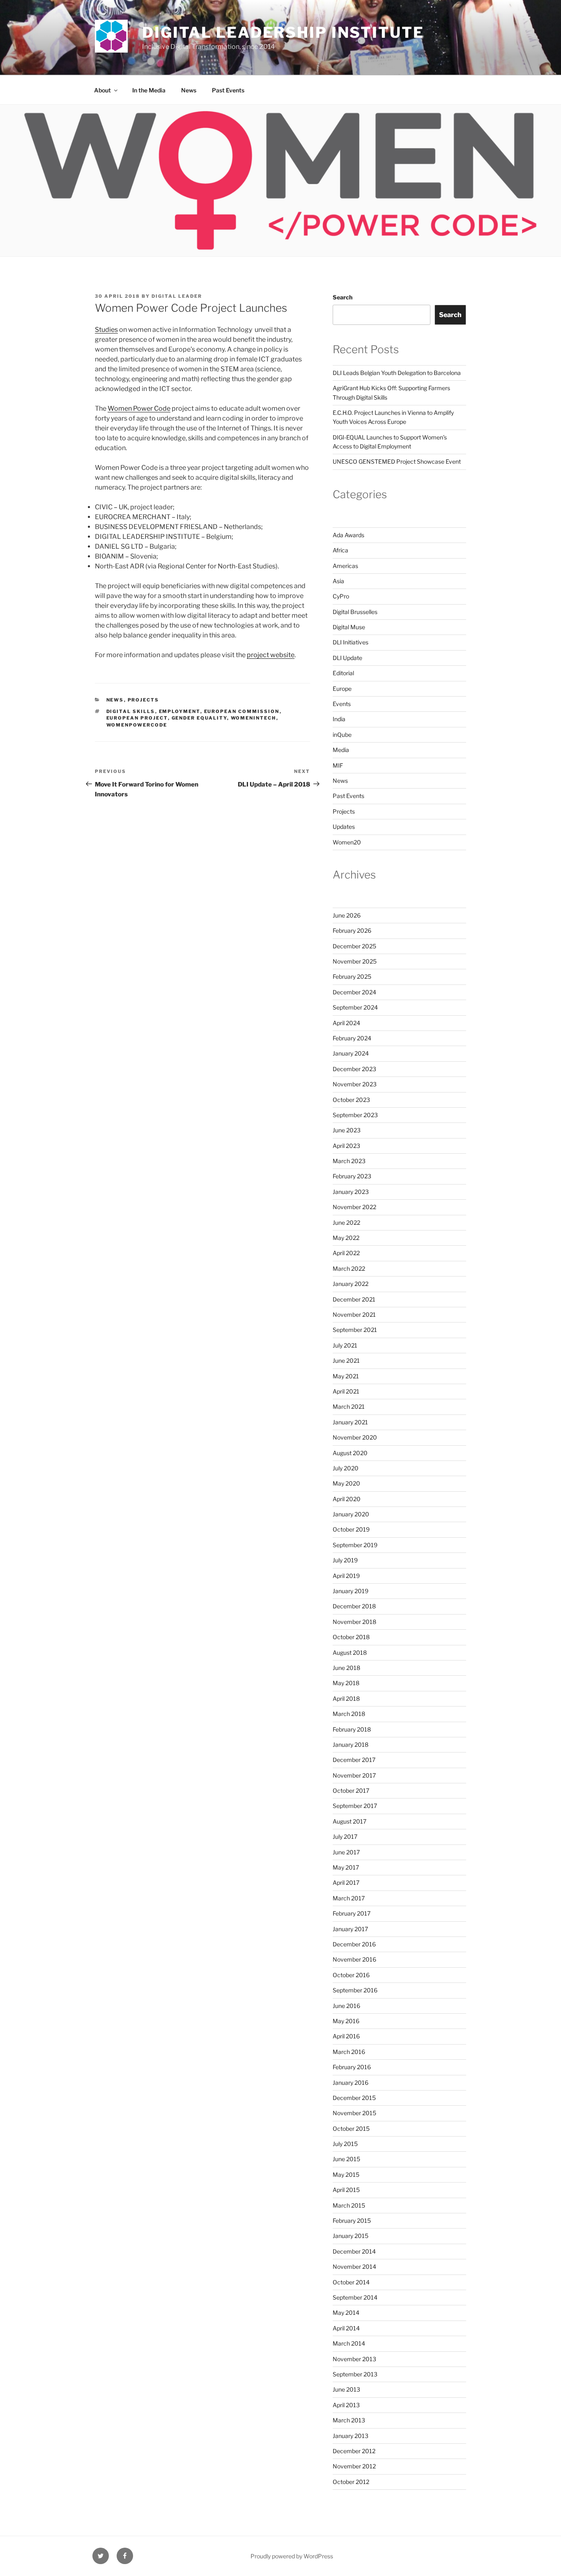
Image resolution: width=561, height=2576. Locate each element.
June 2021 (346, 1360)
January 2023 (351, 1192)
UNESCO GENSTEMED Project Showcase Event (397, 461)
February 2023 (352, 1176)
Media (341, 750)
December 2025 (354, 946)
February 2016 (352, 2067)
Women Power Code (139, 408)
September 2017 (355, 1806)
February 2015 (352, 2221)
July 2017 (345, 1837)
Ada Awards (348, 535)
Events (342, 704)
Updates (344, 827)
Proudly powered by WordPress (292, 2556)
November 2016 (354, 1959)
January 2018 (351, 1745)
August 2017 (349, 1821)
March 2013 (349, 2420)
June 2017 (346, 1852)
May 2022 (346, 1238)
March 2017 (349, 1898)
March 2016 (349, 2052)
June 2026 (347, 915)
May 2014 (346, 2313)
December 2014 (354, 2251)
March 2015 (349, 2205)
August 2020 (350, 1453)
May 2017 (346, 1867)
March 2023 (349, 1161)
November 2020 (355, 1437)
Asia (338, 581)
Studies (106, 330)
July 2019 (345, 1560)
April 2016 (346, 2036)
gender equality (199, 718)
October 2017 (351, 1791)
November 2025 (355, 961)
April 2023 (346, 1146)
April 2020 (347, 1499)
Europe (342, 689)
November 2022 (354, 1207)
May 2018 (346, 1683)
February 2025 (352, 976)
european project (137, 718)
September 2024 (355, 1007)
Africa (340, 550)
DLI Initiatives (351, 642)
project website (271, 655)
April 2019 (346, 1576)
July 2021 (345, 1345)
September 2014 (355, 2297)
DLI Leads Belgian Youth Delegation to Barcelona (397, 373)
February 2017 (352, 1913)
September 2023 (355, 1115)
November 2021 (354, 1314)
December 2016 (354, 1944)
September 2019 (355, 1545)
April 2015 (346, 2190)
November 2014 (354, 2267)
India (339, 719)
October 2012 (351, 2482)
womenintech (254, 718)
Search (343, 297)
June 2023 (347, 1130)
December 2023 (354, 1069)
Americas (345, 566)
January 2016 (351, 2083)
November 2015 (354, 2113)
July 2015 (345, 2144)
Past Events (228, 90)
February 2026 (352, 930)
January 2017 (350, 1929)
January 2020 (351, 1514)
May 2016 (346, 2021)
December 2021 (354, 1299)
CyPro (341, 596)
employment (180, 711)
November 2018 (354, 1622)
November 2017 (354, 1775)
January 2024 (351, 1053)
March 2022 (349, 1268)
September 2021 (355, 1330)
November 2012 (354, 2466)
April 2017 (346, 1883)
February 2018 (352, 1729)
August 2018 (350, 1653)
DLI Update (347, 658)
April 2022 (346, 1253)
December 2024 (354, 992)
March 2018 (349, 1714)
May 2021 (346, 1376)
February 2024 (352, 1038)
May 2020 (346, 1483)
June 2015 (346, 2159)
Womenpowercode (137, 725)
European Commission (242, 711)
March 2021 (349, 1406)
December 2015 (354, 2098)
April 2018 (346, 1699)
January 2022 (351, 1284)
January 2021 (350, 1422)
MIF (338, 765)
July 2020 (346, 1468)
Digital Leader (177, 296)
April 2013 (346, 2405)
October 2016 (351, 1975)
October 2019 (351, 1529)
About (102, 90)
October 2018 (351, 1637)
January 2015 (351, 2236)
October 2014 (351, 2282)
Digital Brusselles (355, 612)
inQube (342, 735)
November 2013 (354, 2359)
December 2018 (354, 1606)
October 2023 (351, 1100)
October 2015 (351, 2129)
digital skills (131, 711)
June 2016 (346, 2006)
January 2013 (351, 2436)
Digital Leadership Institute (283, 32)
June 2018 (346, 1668)
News (189, 90)
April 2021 (346, 1391)
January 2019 (351, 1591)
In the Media (149, 90)
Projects (144, 700)
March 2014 (349, 2343)
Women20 (347, 842)
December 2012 (354, 2451)
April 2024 (346, 1023)
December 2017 (354, 1760)
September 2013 (355, 2374)
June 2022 (346, 1222)
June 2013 (346, 2389)
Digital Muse (349, 627)
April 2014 (346, 2328)
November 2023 (355, 1084)
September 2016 (355, 1990)
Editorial (343, 673)
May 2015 (346, 2175)
